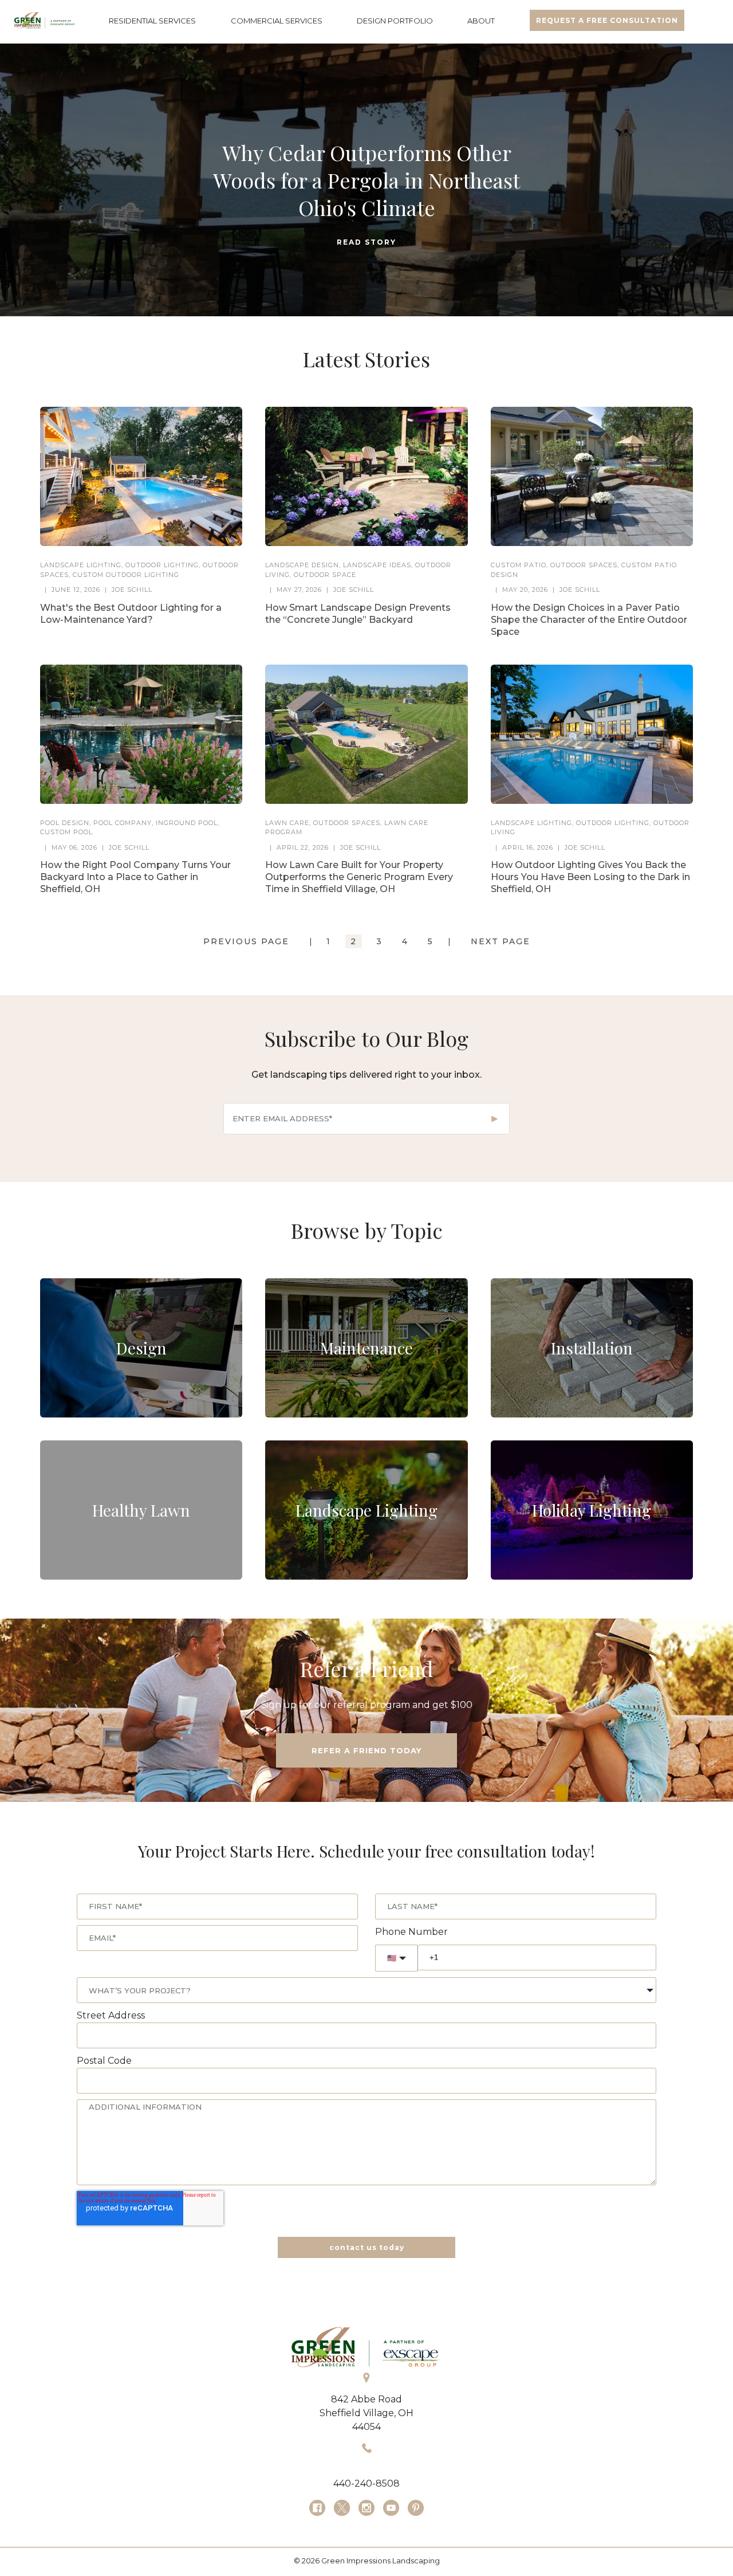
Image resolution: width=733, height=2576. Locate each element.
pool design (65, 823)
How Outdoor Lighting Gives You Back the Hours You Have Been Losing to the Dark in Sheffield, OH (590, 877)
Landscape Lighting (81, 565)
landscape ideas (377, 565)
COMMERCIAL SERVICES (277, 21)
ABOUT (481, 21)
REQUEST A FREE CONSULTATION (607, 20)
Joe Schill (132, 590)
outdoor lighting (162, 565)
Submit (495, 1119)
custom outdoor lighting (126, 575)
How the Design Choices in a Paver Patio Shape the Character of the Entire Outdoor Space (589, 620)
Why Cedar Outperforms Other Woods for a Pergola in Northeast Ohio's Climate (366, 180)
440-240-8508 (366, 2483)
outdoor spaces (584, 565)
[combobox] (366, 1990)
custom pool (66, 832)
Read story (366, 242)
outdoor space (325, 575)
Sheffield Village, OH (366, 2413)
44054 (366, 2427)
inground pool (187, 823)
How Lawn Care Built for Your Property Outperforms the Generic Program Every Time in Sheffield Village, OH (359, 877)
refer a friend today (366, 1750)
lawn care (287, 823)
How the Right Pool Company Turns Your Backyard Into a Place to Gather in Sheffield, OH (135, 877)
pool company (123, 823)
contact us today (367, 2247)
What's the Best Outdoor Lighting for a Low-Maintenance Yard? (131, 614)
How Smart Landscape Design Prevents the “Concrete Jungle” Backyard (358, 614)
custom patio (519, 565)
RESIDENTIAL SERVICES (152, 21)
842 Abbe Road (366, 2399)
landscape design (302, 565)
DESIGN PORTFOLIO (395, 21)
